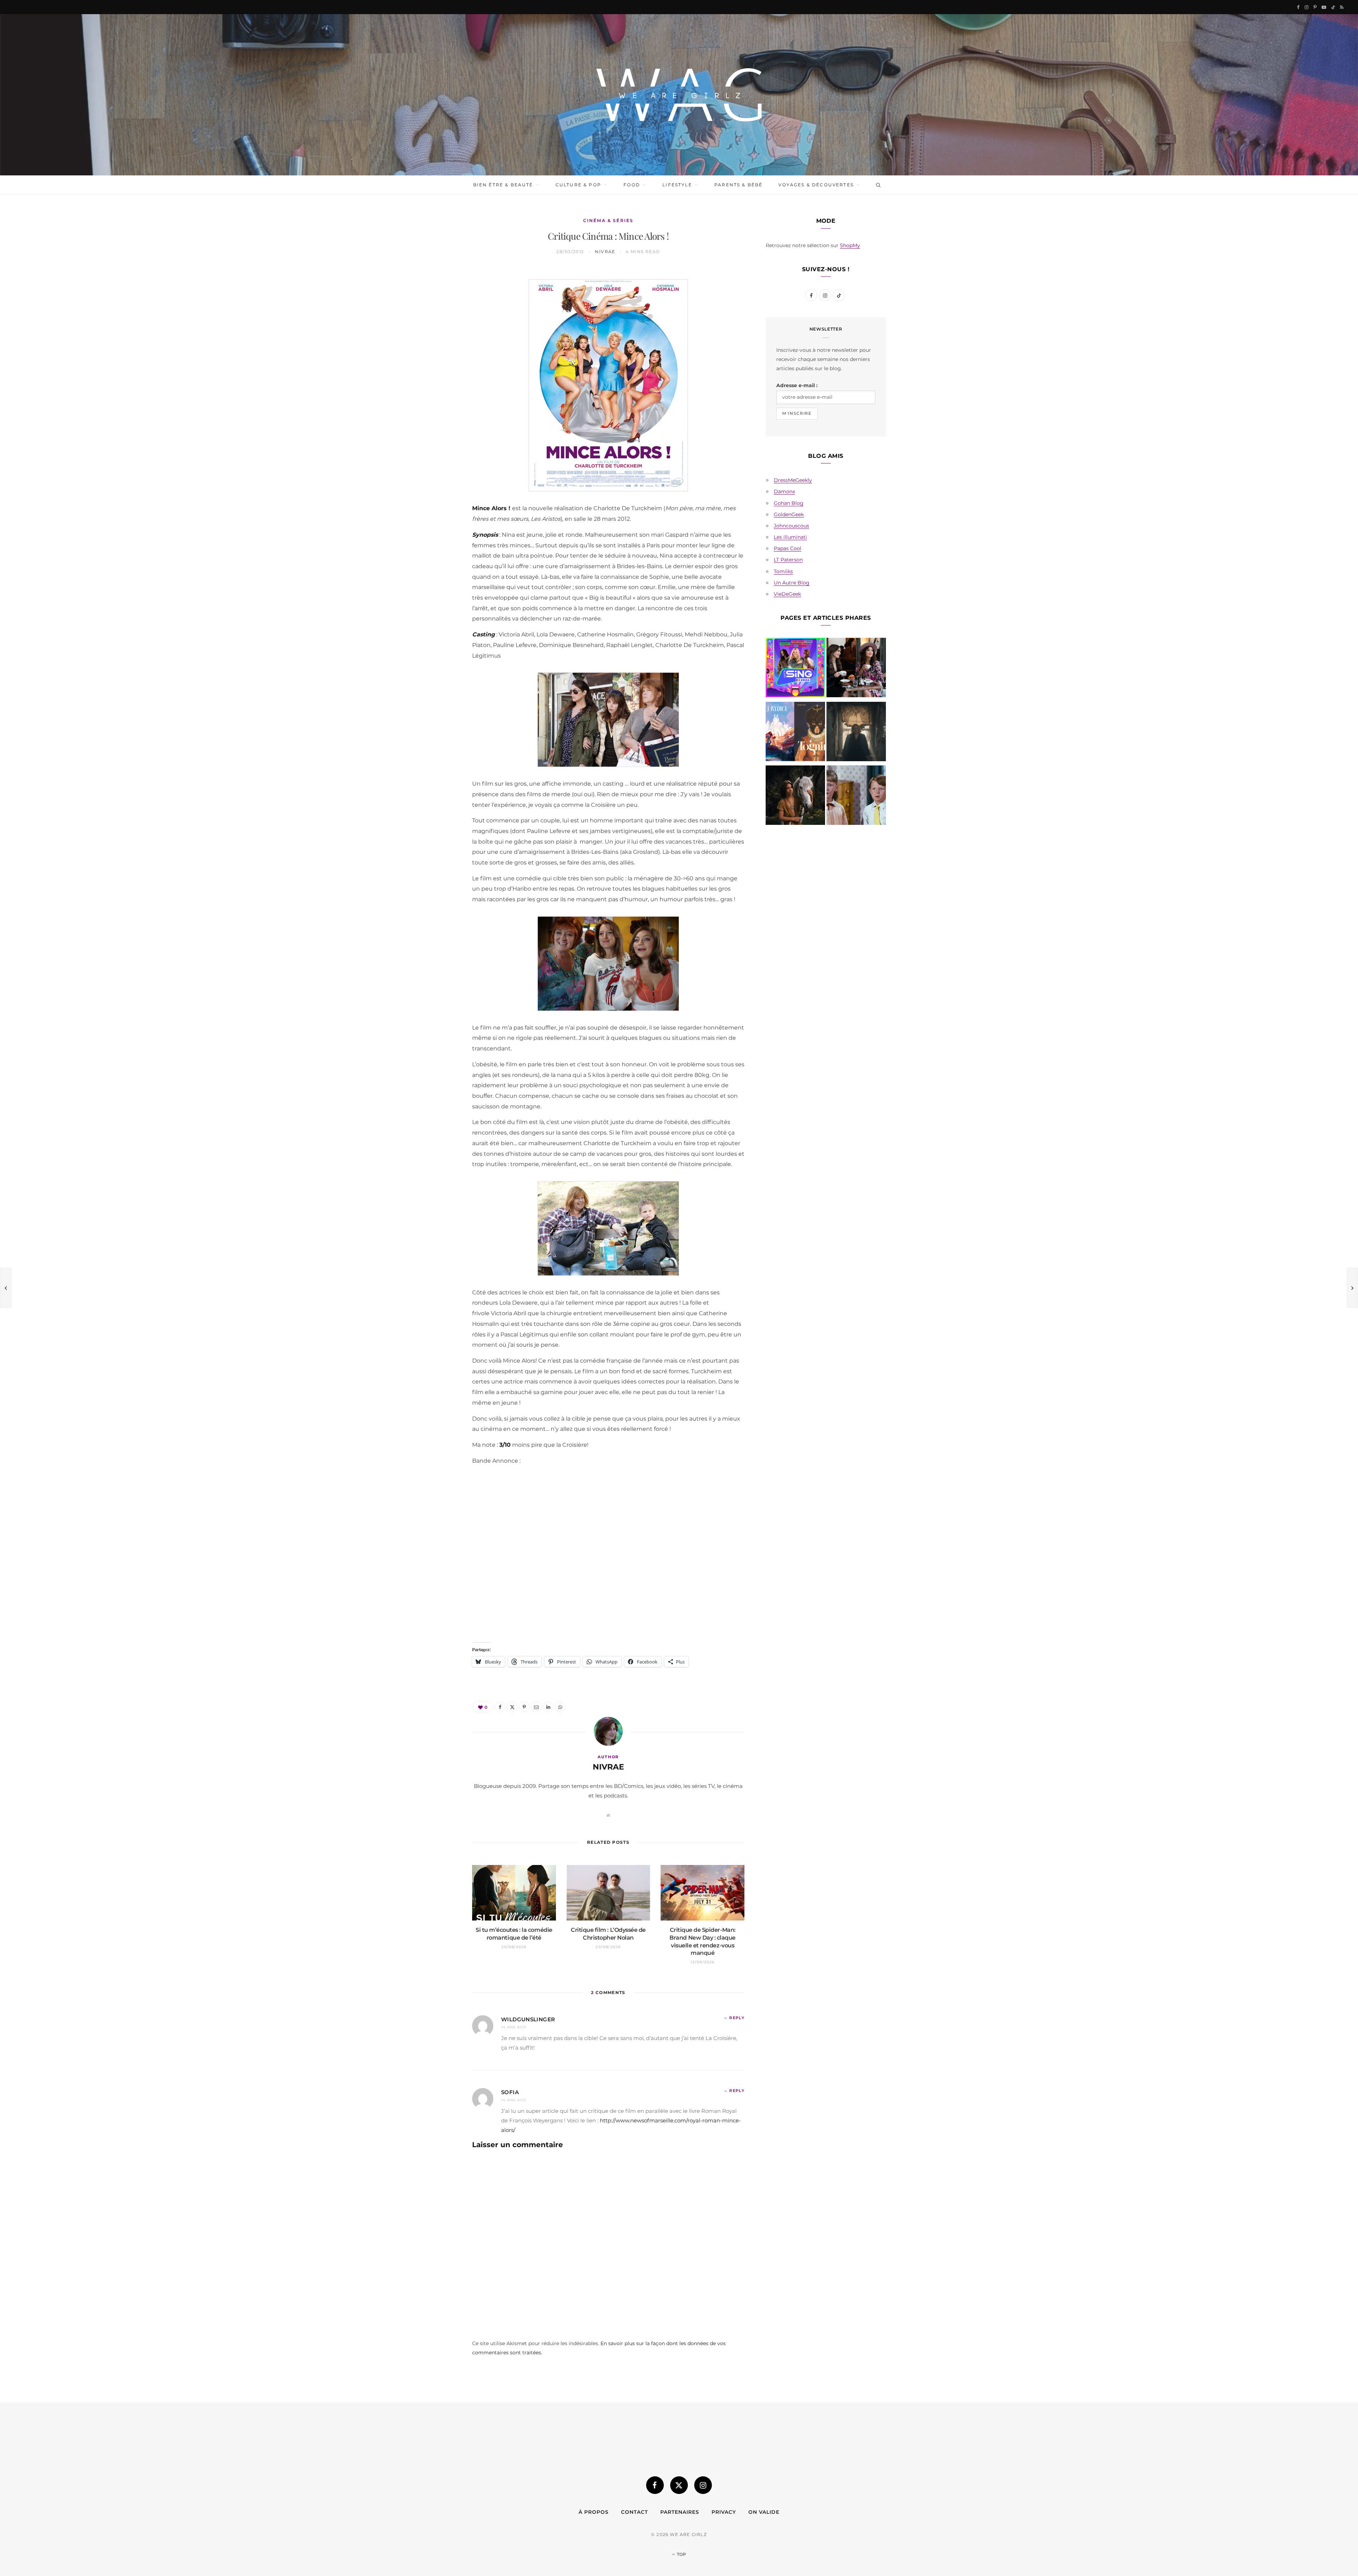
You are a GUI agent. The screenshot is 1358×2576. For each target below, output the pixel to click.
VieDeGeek (787, 594)
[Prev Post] (6, 1288)
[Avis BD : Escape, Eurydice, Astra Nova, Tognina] (795, 733)
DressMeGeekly (793, 480)
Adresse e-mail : (797, 385)
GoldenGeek (789, 514)
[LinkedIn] (439, 368)
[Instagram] (703, 2485)
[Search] (877, 185)
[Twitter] (439, 314)
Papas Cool (788, 548)
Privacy (724, 2512)
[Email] (439, 350)
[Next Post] (1352, 1288)
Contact (634, 2512)
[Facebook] (439, 296)
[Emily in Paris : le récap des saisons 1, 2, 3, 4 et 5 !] (856, 669)
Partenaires (680, 2512)
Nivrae (605, 252)
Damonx (784, 491)
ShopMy (850, 245)
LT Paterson (788, 560)
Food (632, 185)
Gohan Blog (789, 503)
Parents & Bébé (738, 185)
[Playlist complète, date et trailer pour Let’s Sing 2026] (795, 669)
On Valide (764, 2512)
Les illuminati (790, 537)
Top (681, 2554)
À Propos (594, 2512)
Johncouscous (791, 526)
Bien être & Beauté (503, 185)
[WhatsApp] (439, 386)
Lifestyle (677, 185)
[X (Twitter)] (679, 2485)
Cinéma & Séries (608, 220)
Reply (737, 2018)
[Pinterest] (439, 332)
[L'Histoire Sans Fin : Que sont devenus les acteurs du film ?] (795, 797)
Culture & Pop (578, 185)
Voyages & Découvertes (816, 185)
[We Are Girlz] (679, 95)
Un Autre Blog (792, 583)
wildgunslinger (528, 2019)
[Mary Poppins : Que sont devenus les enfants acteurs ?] (856, 797)
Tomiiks (783, 571)
